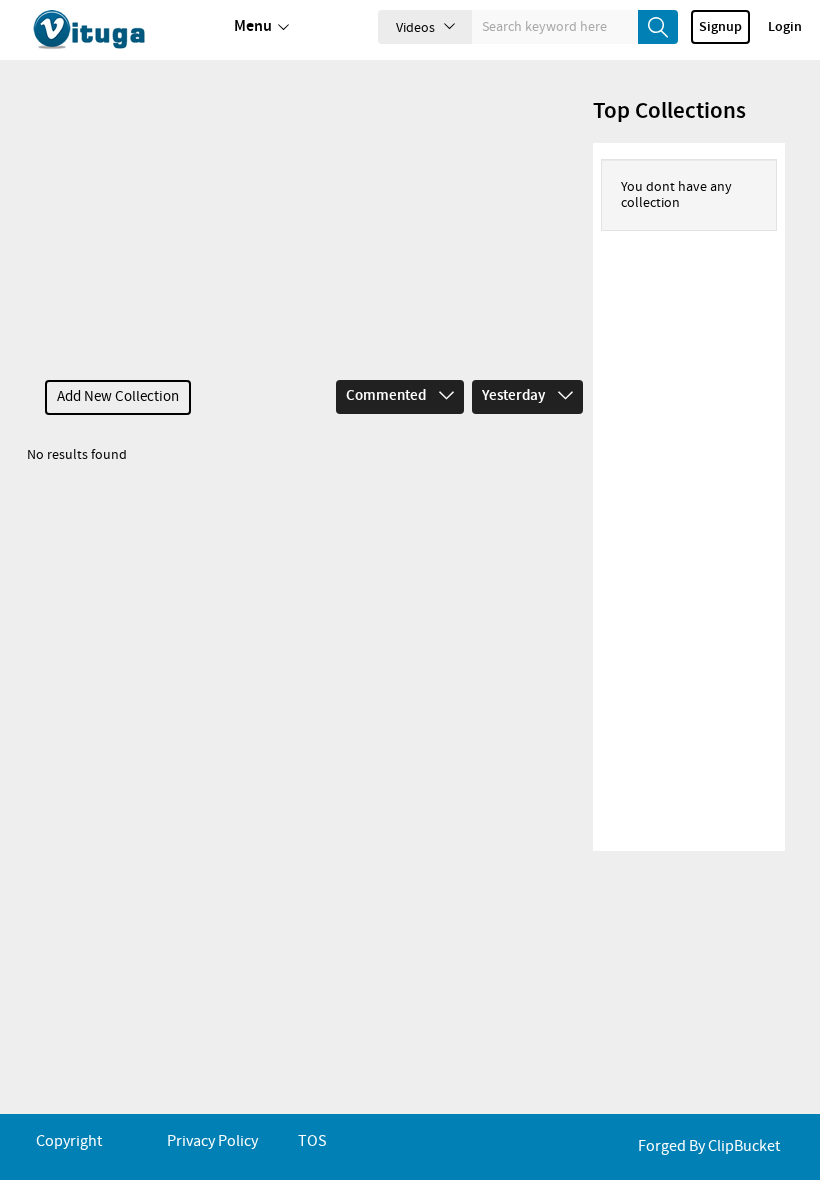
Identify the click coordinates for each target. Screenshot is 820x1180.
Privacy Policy (212, 1141)
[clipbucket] (110, 30)
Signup (720, 27)
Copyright (69, 1141)
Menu (253, 26)
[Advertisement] (309, 220)
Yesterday (515, 396)
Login (785, 27)
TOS (312, 1141)
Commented (387, 396)
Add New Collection (118, 397)
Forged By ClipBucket (709, 1146)
